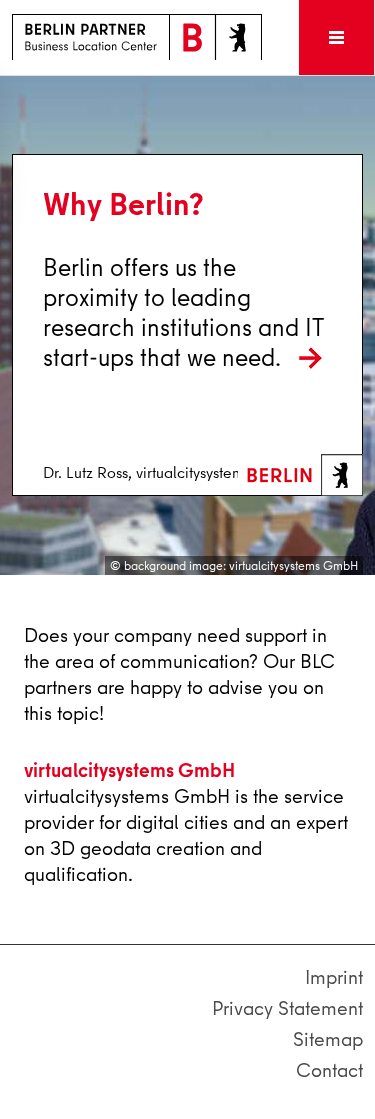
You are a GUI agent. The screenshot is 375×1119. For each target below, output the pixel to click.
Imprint (334, 977)
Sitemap (328, 1039)
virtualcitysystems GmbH (129, 769)
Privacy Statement (287, 1008)
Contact (329, 1070)
